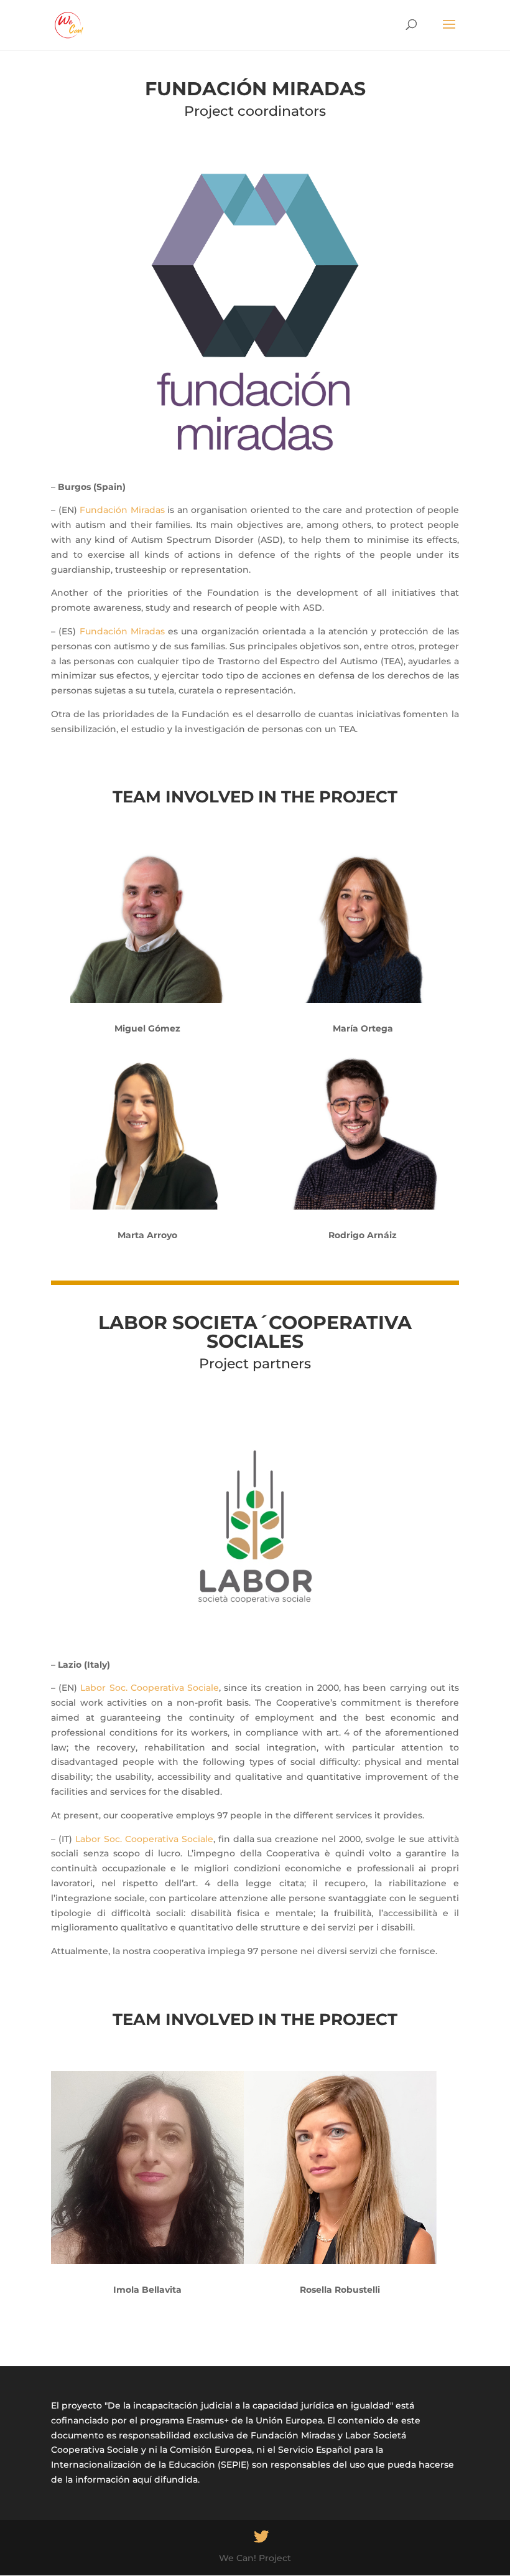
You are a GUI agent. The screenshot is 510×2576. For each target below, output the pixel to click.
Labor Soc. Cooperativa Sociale (150, 1688)
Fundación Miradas (122, 510)
